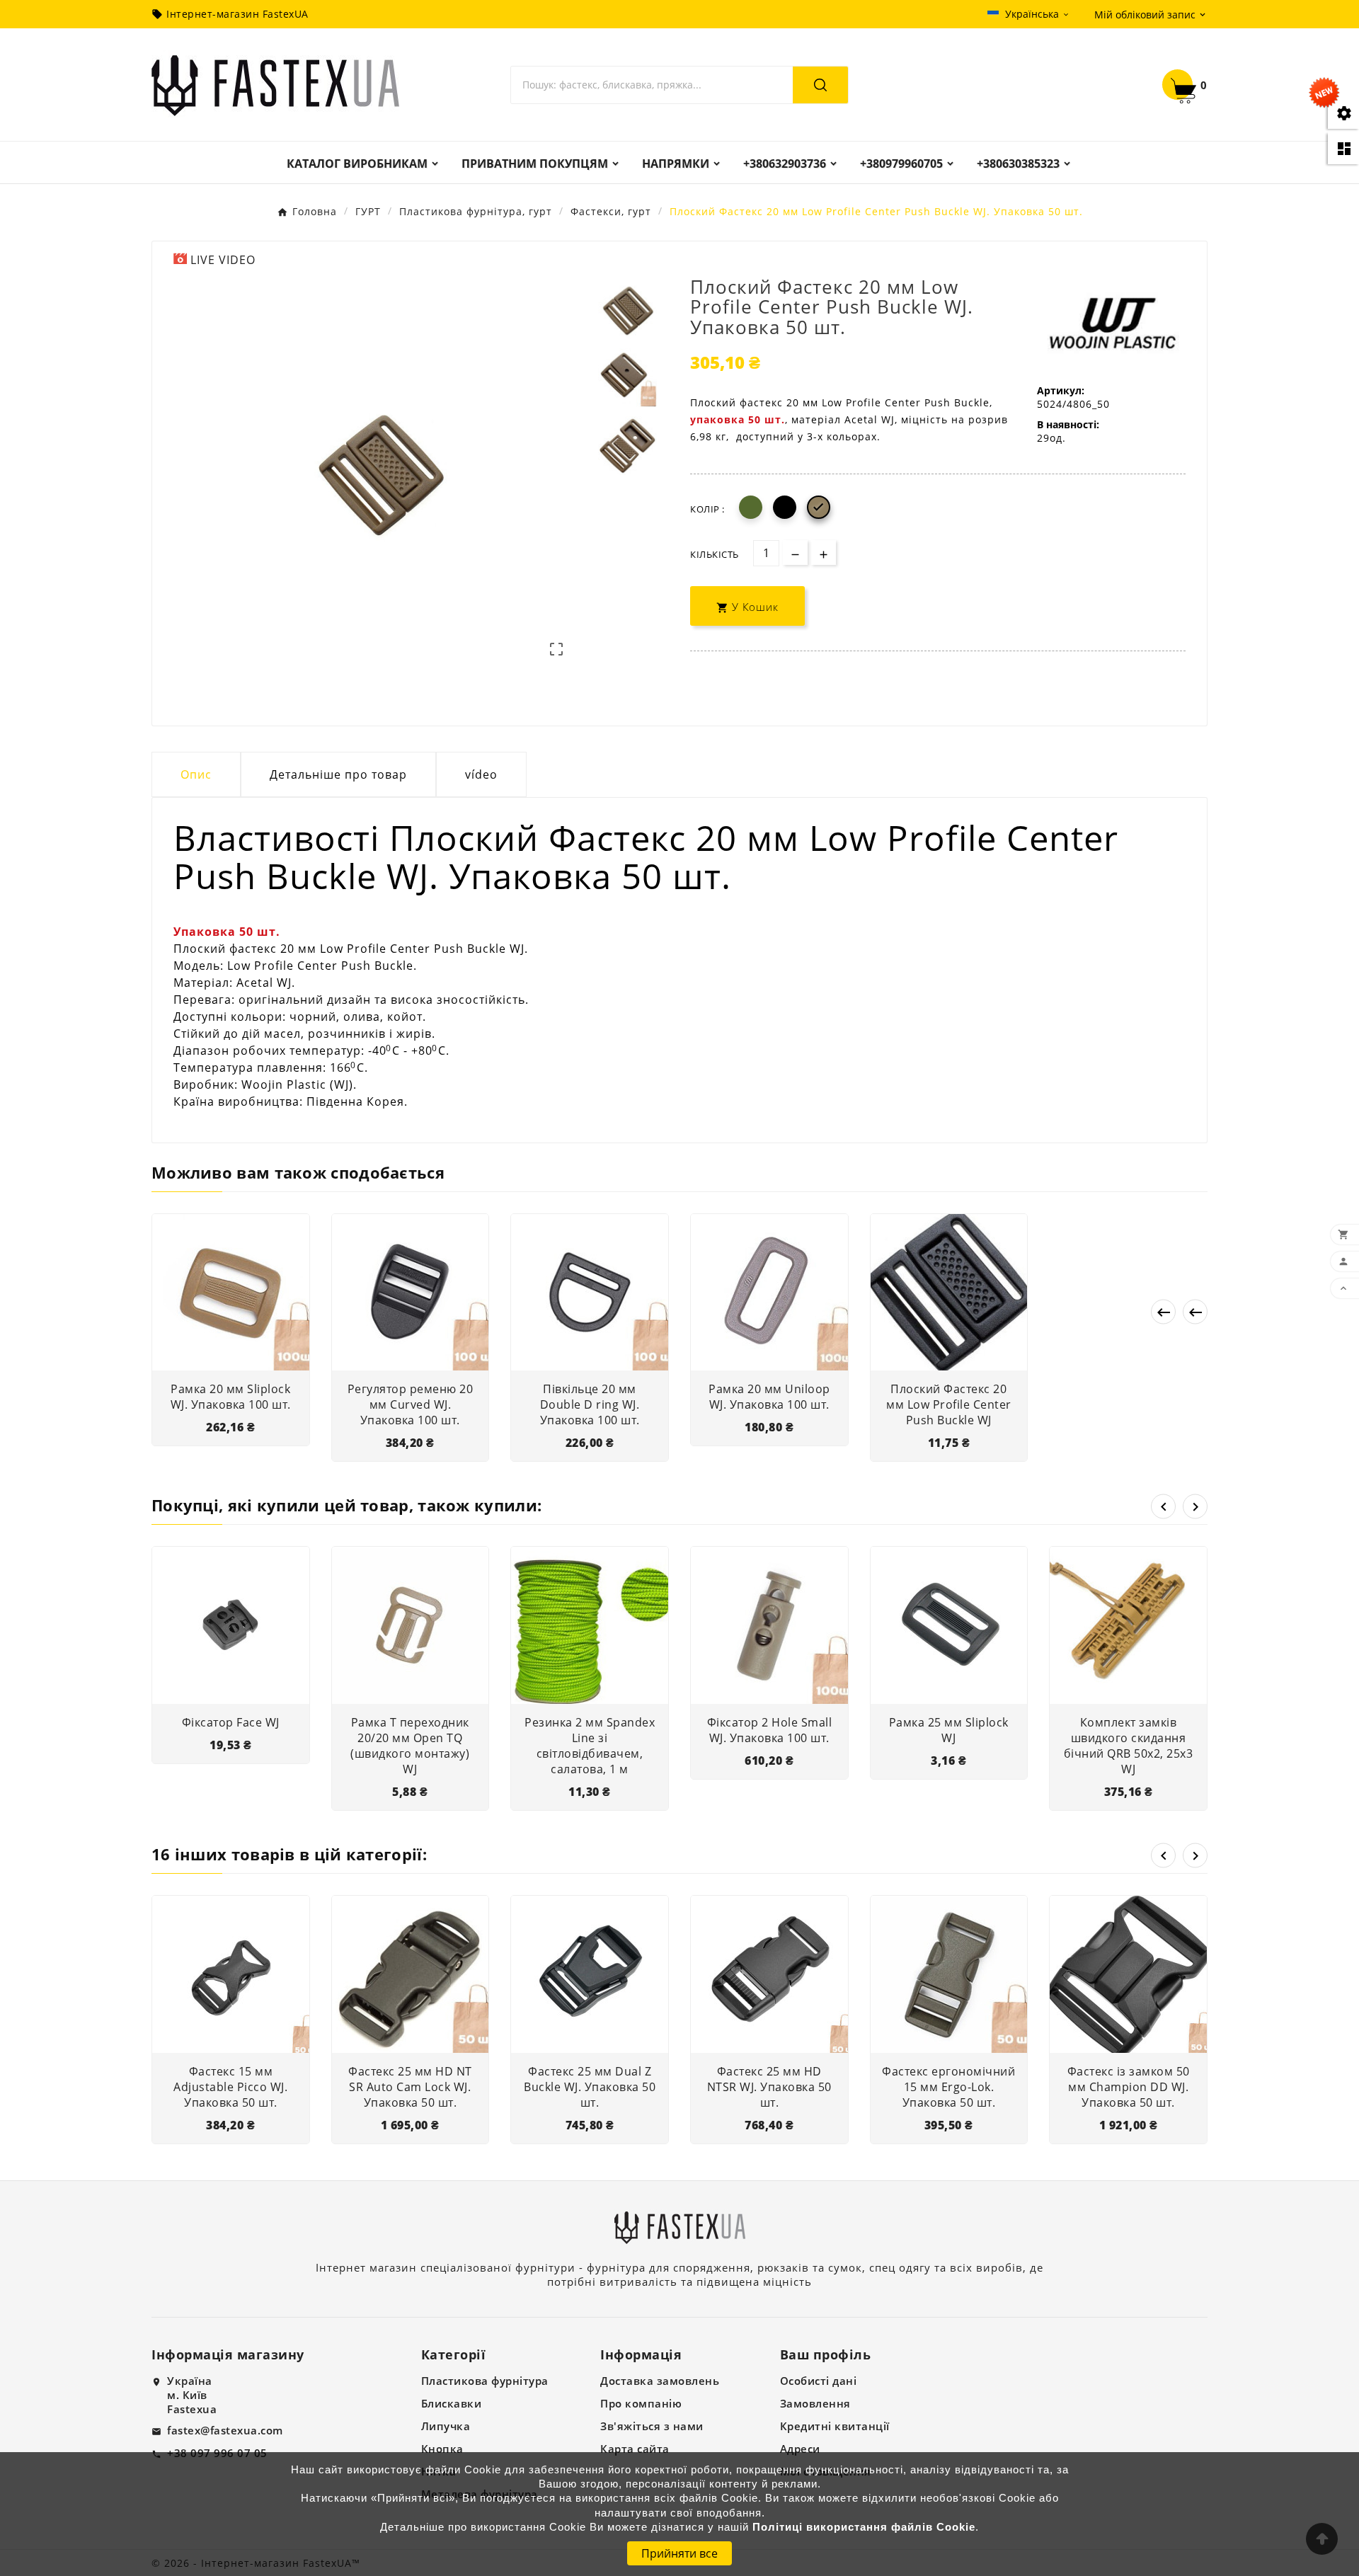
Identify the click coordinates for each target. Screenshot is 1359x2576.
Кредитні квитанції (835, 2426)
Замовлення (815, 2403)
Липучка (446, 2426)
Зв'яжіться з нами (652, 2426)
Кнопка (442, 2449)
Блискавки (452, 2403)
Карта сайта (635, 2449)
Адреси (800, 2449)
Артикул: (1061, 390)
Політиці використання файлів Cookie (864, 2527)
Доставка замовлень (660, 2381)
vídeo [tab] (481, 774)
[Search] (820, 85)
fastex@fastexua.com (225, 2430)
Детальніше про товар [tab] (338, 774)
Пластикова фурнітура (485, 2381)
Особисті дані (819, 2381)
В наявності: (1068, 424)
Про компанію (641, 2403)
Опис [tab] (196, 774)
